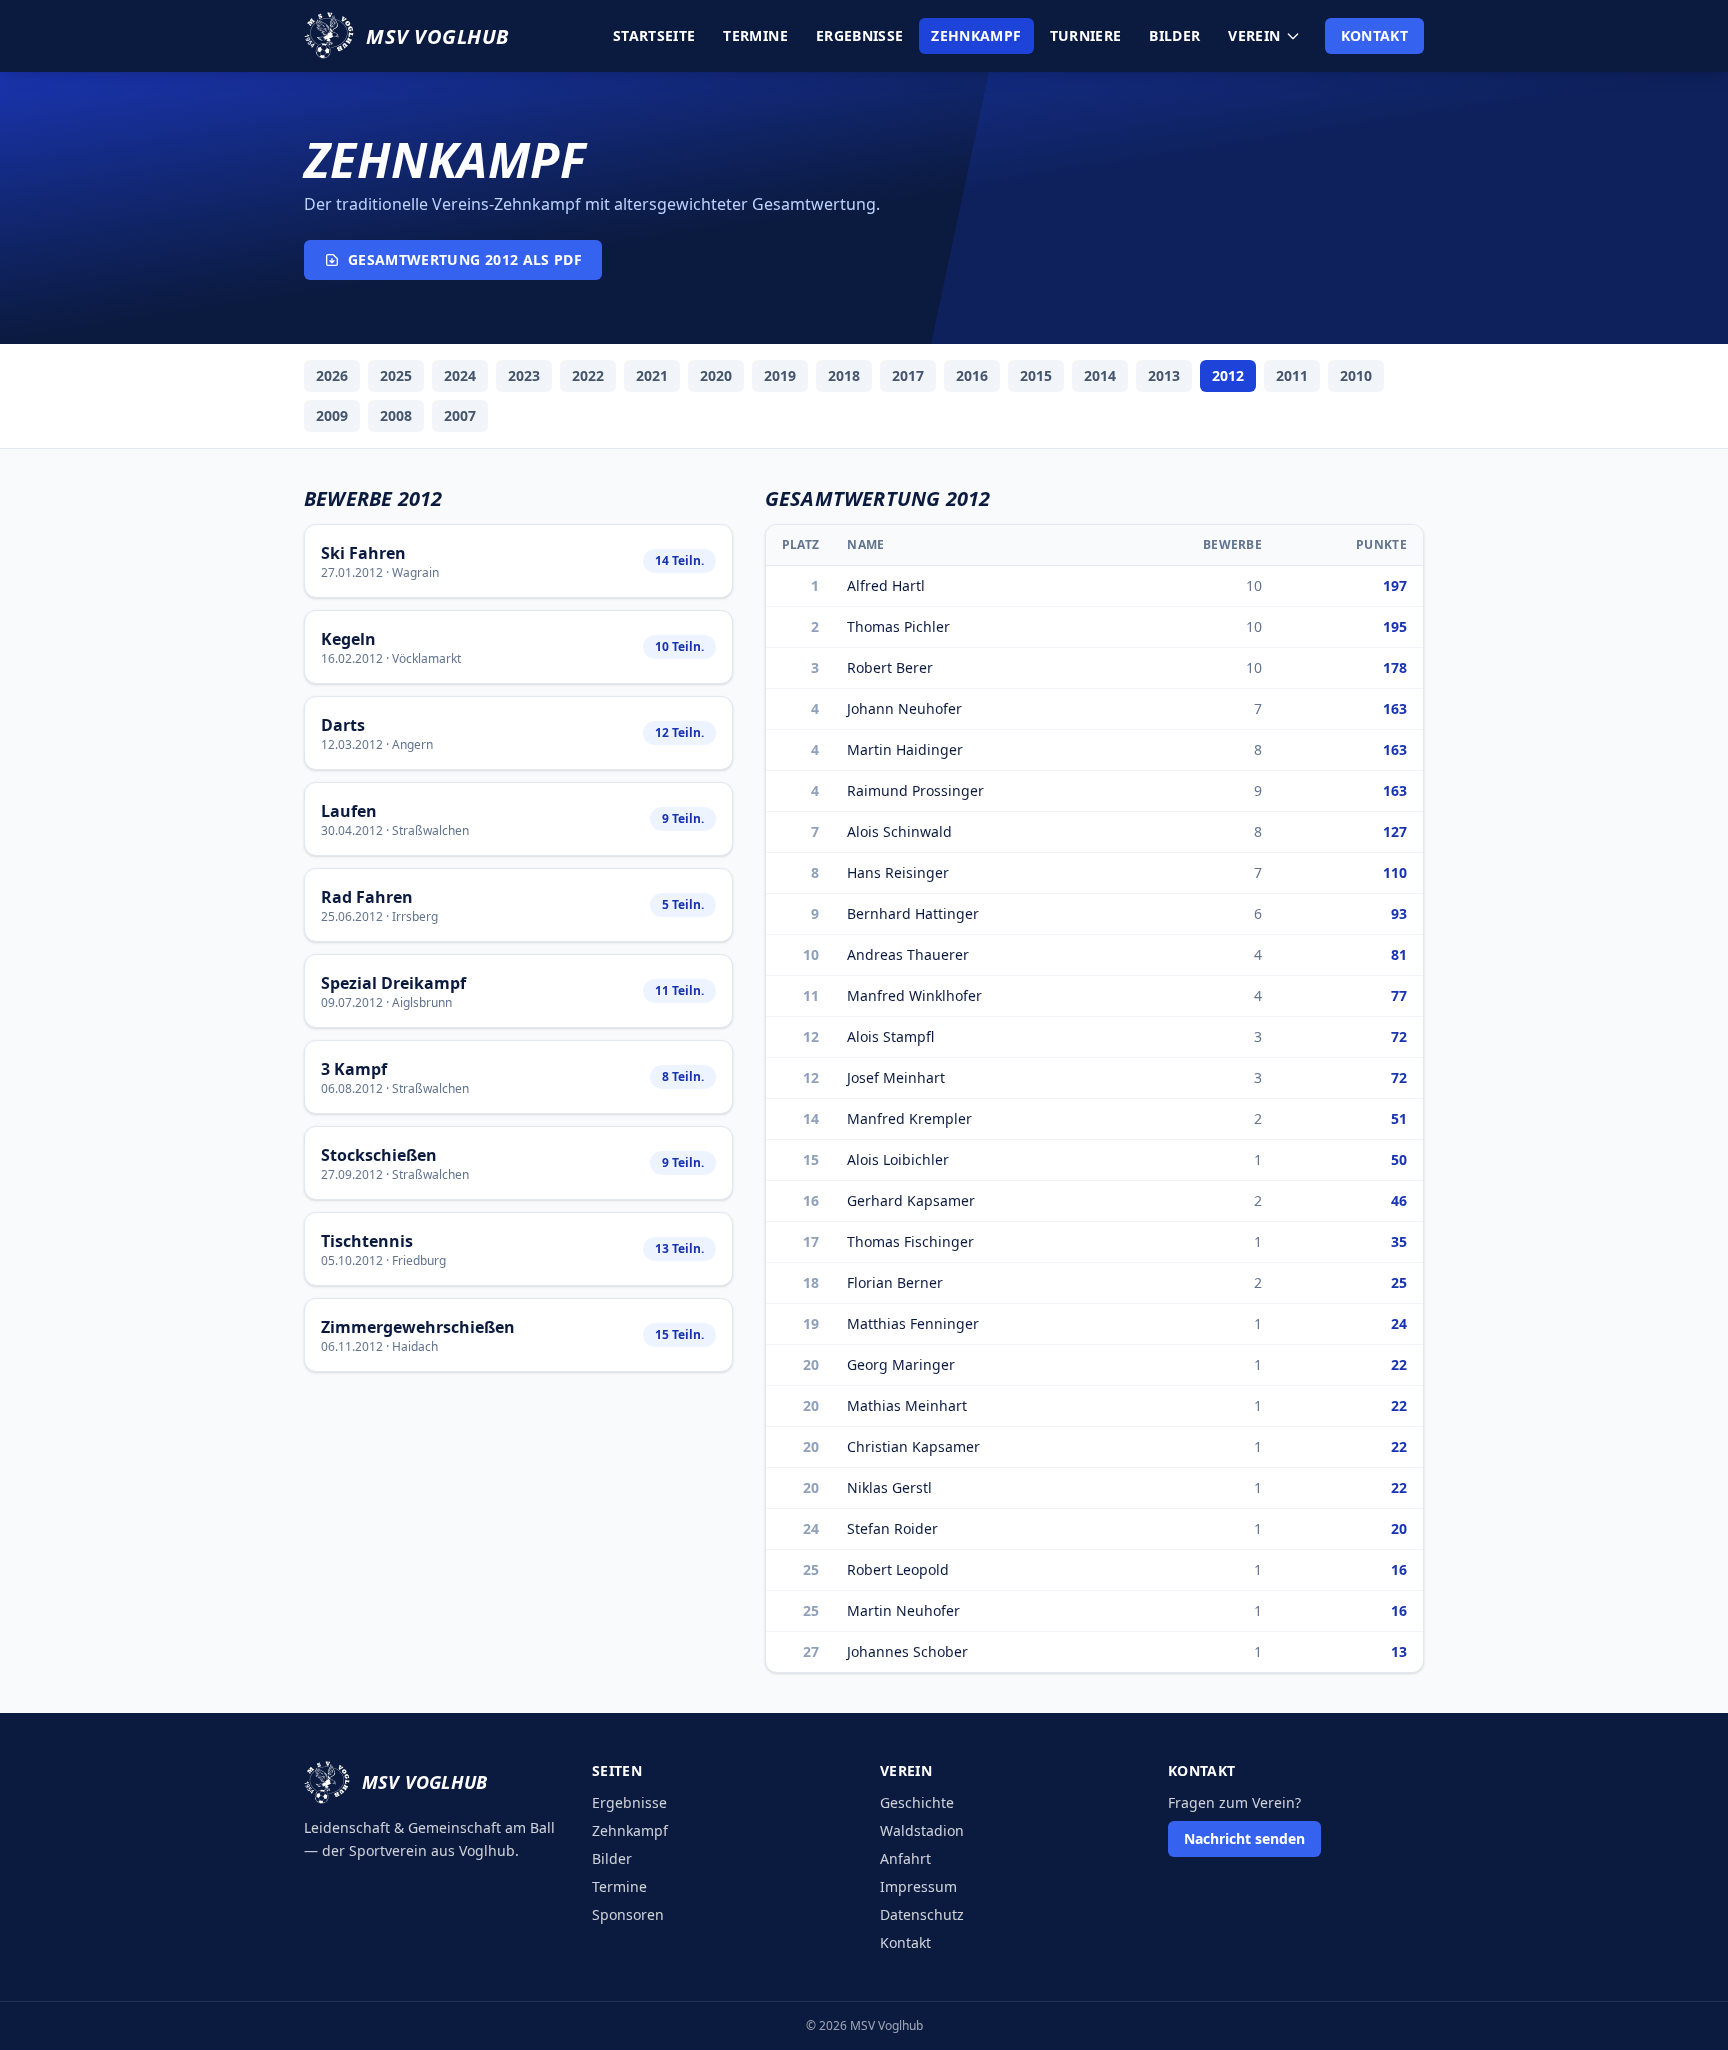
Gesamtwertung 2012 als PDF (465, 259)
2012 (1228, 375)
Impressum (918, 1886)
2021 (652, 375)
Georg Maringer (901, 1364)
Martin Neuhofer (903, 1610)
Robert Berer (890, 667)
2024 (460, 375)
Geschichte (917, 1802)
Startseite (654, 35)
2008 (396, 415)
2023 (524, 375)
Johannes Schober (907, 1651)
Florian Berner (895, 1282)
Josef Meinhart (896, 1077)
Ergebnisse (860, 35)
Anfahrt (905, 1858)
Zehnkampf (976, 35)
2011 (1292, 375)
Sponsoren (628, 1914)
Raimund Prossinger (915, 790)
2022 (588, 375)
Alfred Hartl (886, 585)
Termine (755, 35)
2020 (716, 375)
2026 (332, 375)
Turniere (1086, 35)
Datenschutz (922, 1914)
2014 (1100, 375)
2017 (908, 375)
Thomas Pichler (898, 626)
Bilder (1174, 35)
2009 (332, 415)
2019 (780, 375)
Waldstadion (922, 1830)
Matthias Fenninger (913, 1323)
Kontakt (1374, 35)
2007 (460, 415)
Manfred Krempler (909, 1118)
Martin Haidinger (905, 749)
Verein (1254, 35)
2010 (1356, 375)
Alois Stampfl (890, 1036)
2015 (1036, 375)
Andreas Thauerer (908, 954)
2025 (396, 375)
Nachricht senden (1244, 1838)
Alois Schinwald (899, 831)
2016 (972, 375)
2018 (844, 375)
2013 (1164, 375)
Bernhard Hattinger (913, 913)
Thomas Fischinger (910, 1241)
